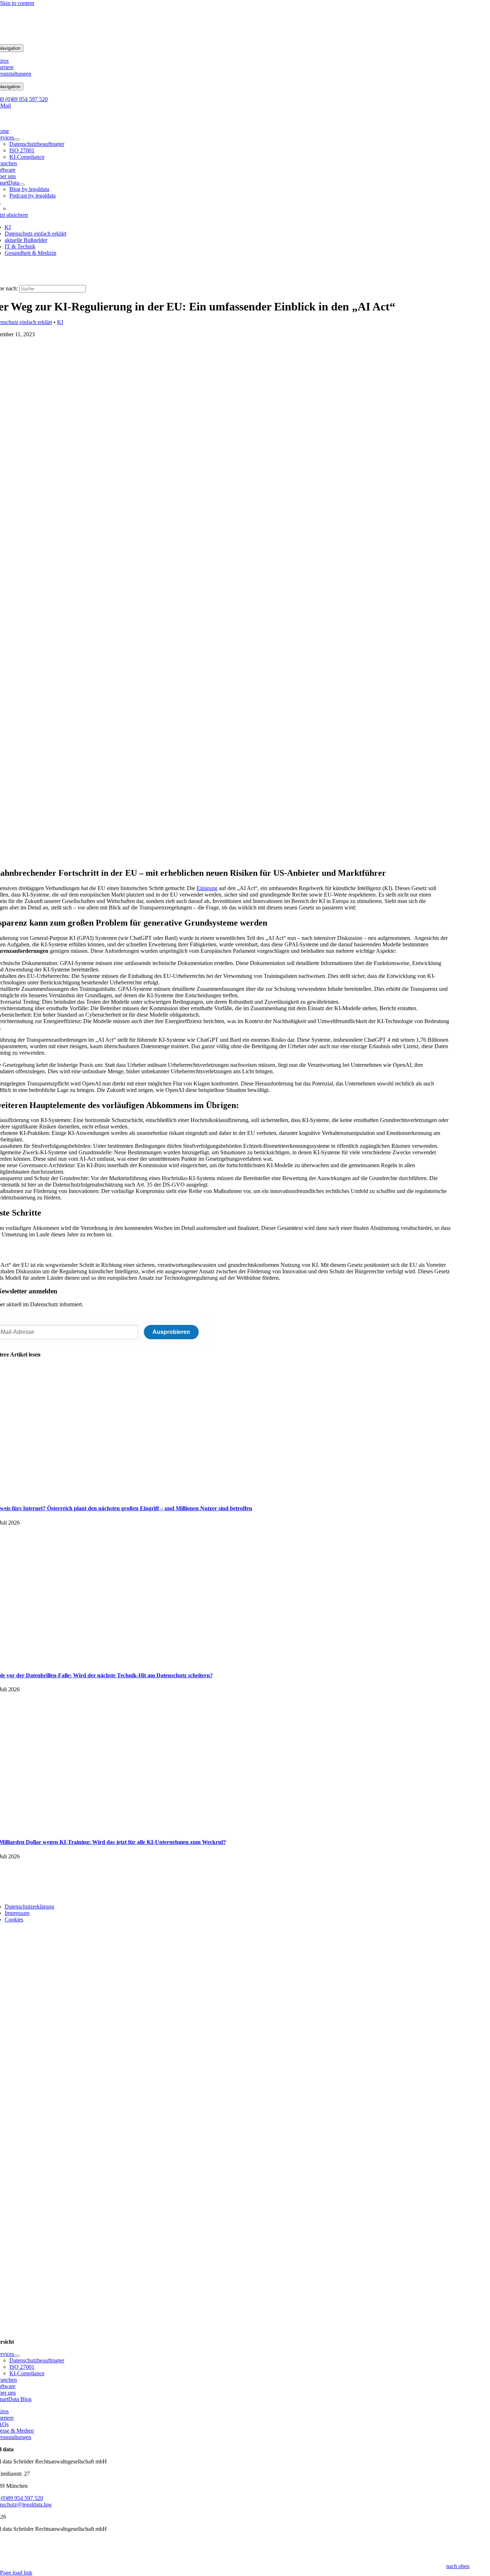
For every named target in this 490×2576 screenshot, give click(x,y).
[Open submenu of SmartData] (22, 185)
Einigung (207, 888)
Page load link (16, 2573)
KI (60, 322)
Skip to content (17, 3)
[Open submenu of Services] (17, 139)
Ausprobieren (171, 1332)
